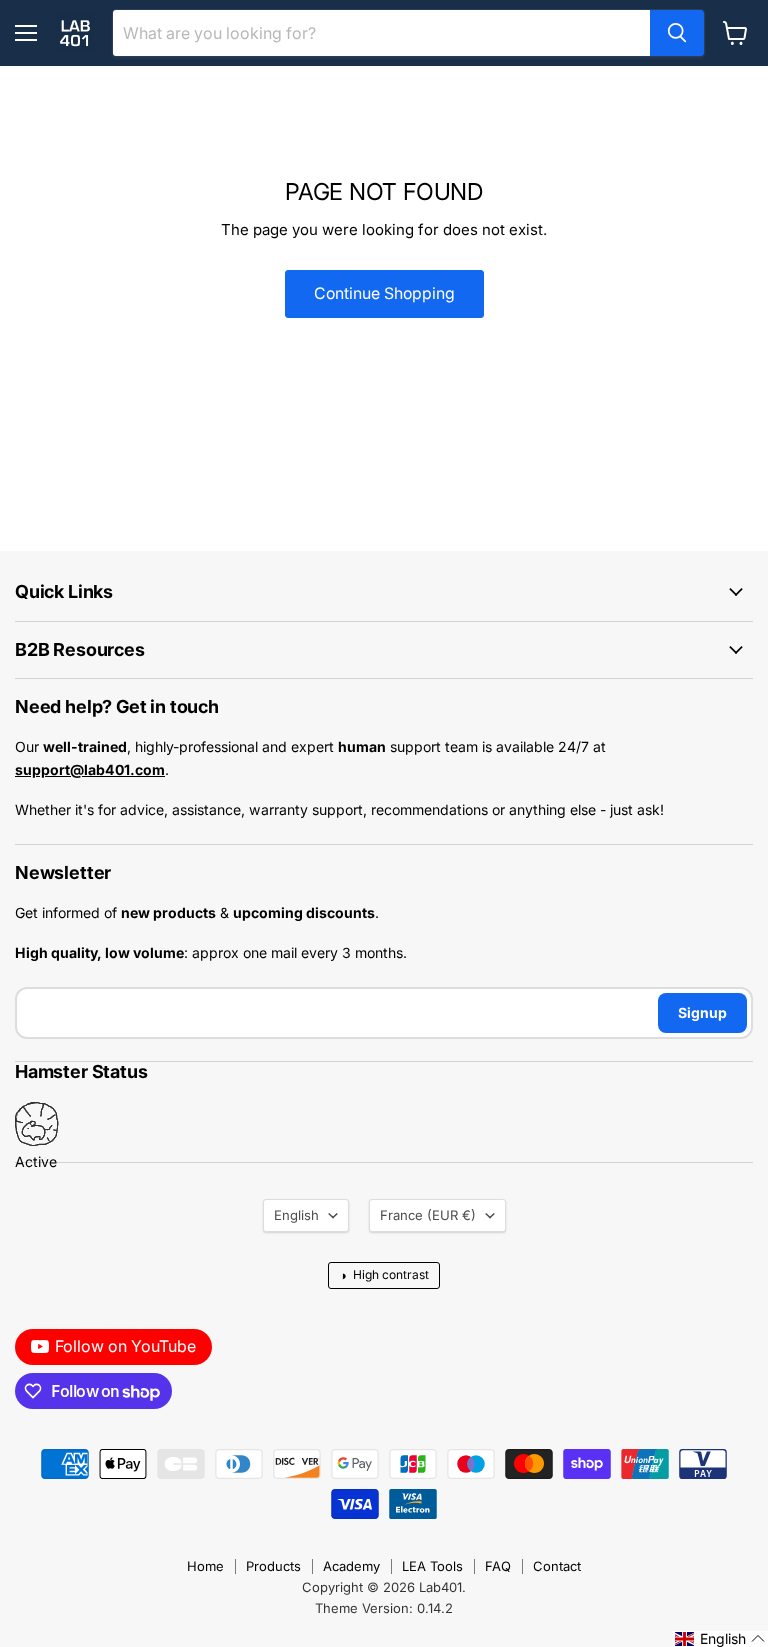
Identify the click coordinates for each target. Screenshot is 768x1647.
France (428, 1215)
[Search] (677, 33)
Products (273, 1566)
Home (205, 1566)
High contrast (384, 1275)
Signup (702, 1012)
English (296, 1215)
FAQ (498, 1566)
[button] (720, 1639)
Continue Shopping (384, 293)
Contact (557, 1566)
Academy (351, 1566)
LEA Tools (432, 1566)
